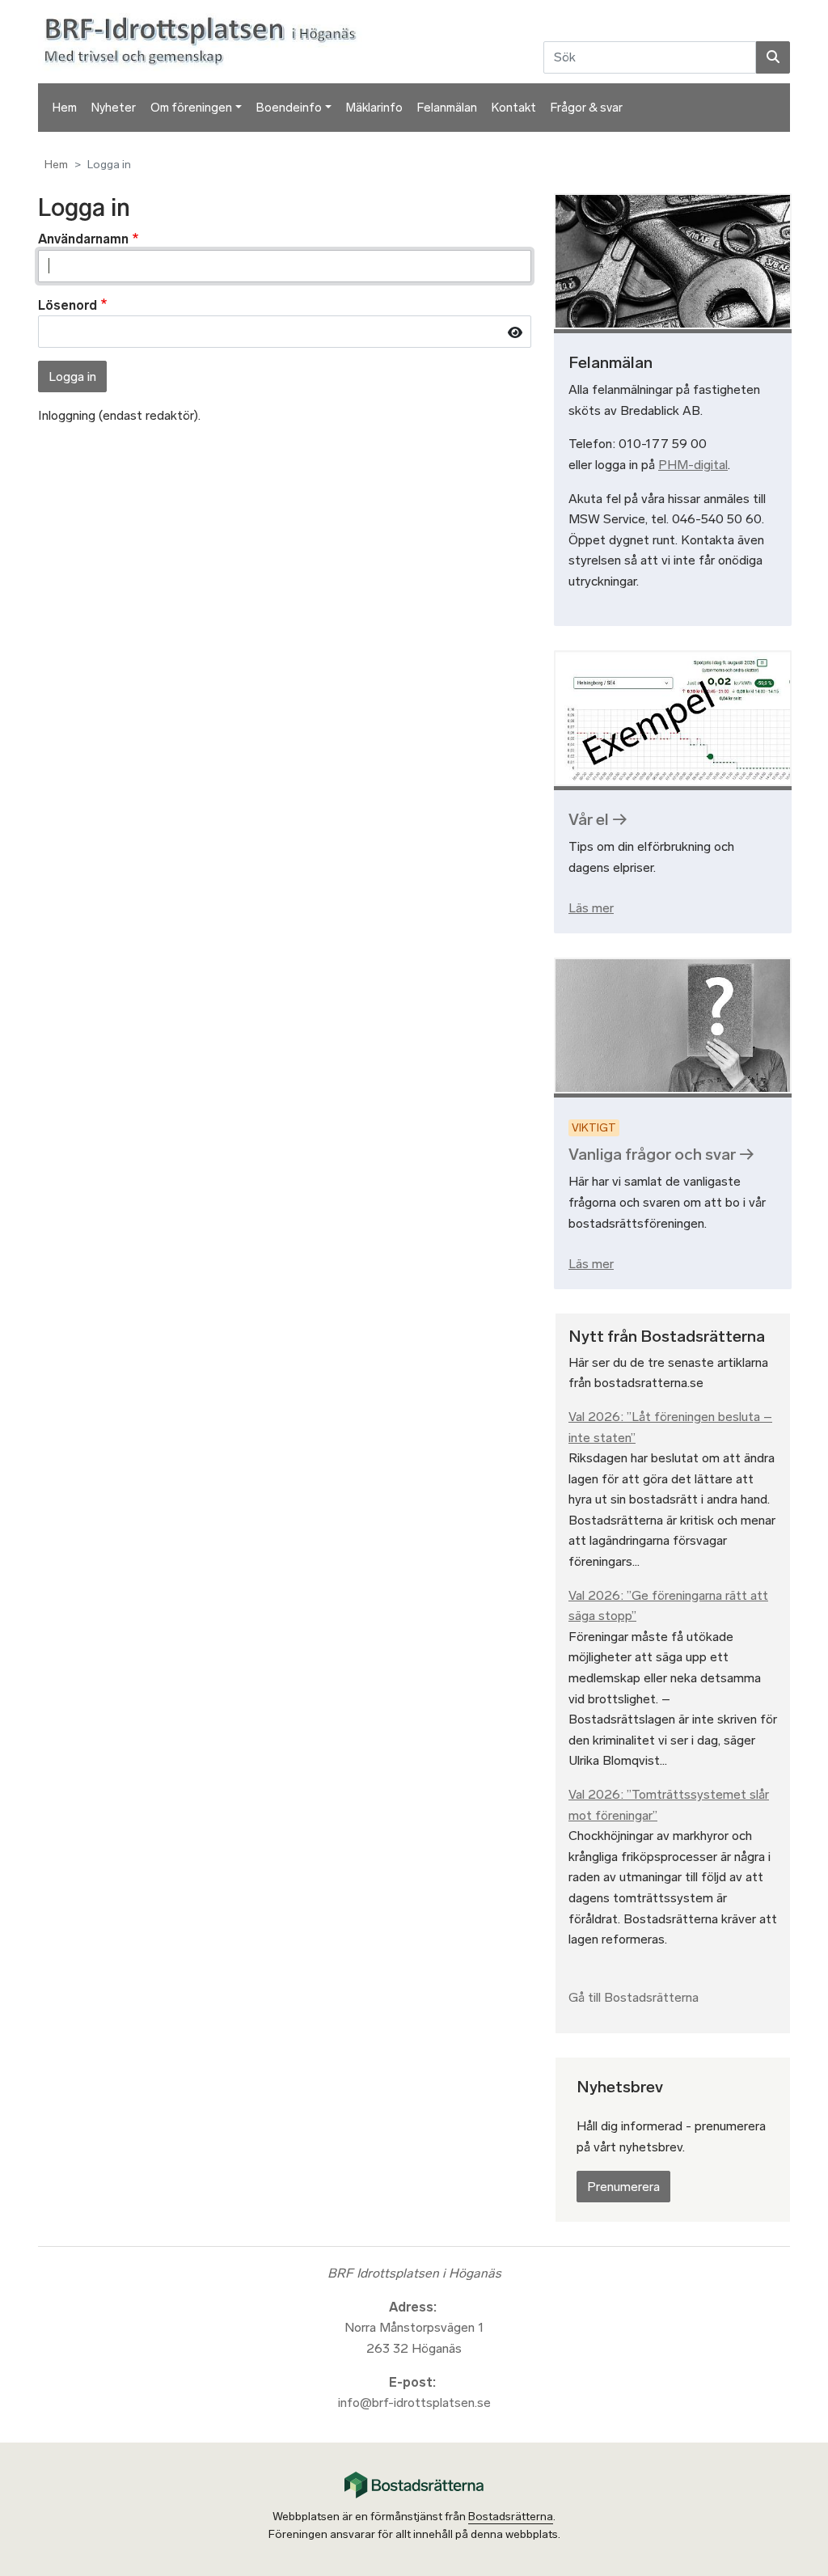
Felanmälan (447, 108)
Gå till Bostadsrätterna (634, 1997)
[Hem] (203, 41)
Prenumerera (623, 2187)
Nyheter (114, 108)
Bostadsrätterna (511, 2517)
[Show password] (515, 332)
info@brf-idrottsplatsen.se (414, 2403)
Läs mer (591, 908)
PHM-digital (693, 465)
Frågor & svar (587, 108)
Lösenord (68, 305)
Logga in (72, 376)
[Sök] (773, 57)
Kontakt (514, 108)
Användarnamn (83, 239)
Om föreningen (191, 108)
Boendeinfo (289, 108)
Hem (65, 108)
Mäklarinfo (374, 108)
